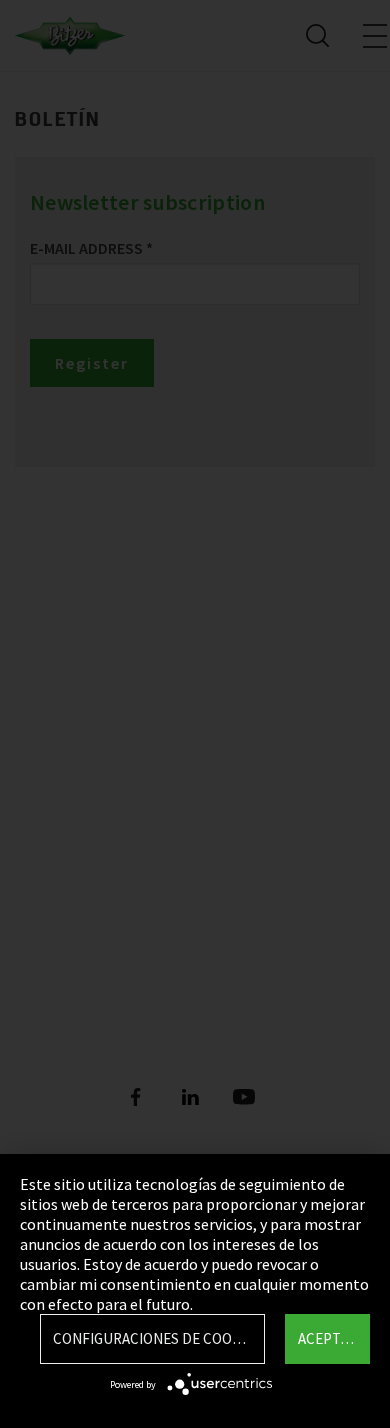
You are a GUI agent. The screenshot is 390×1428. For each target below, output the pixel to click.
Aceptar (327, 1338)
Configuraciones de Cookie (153, 1338)
